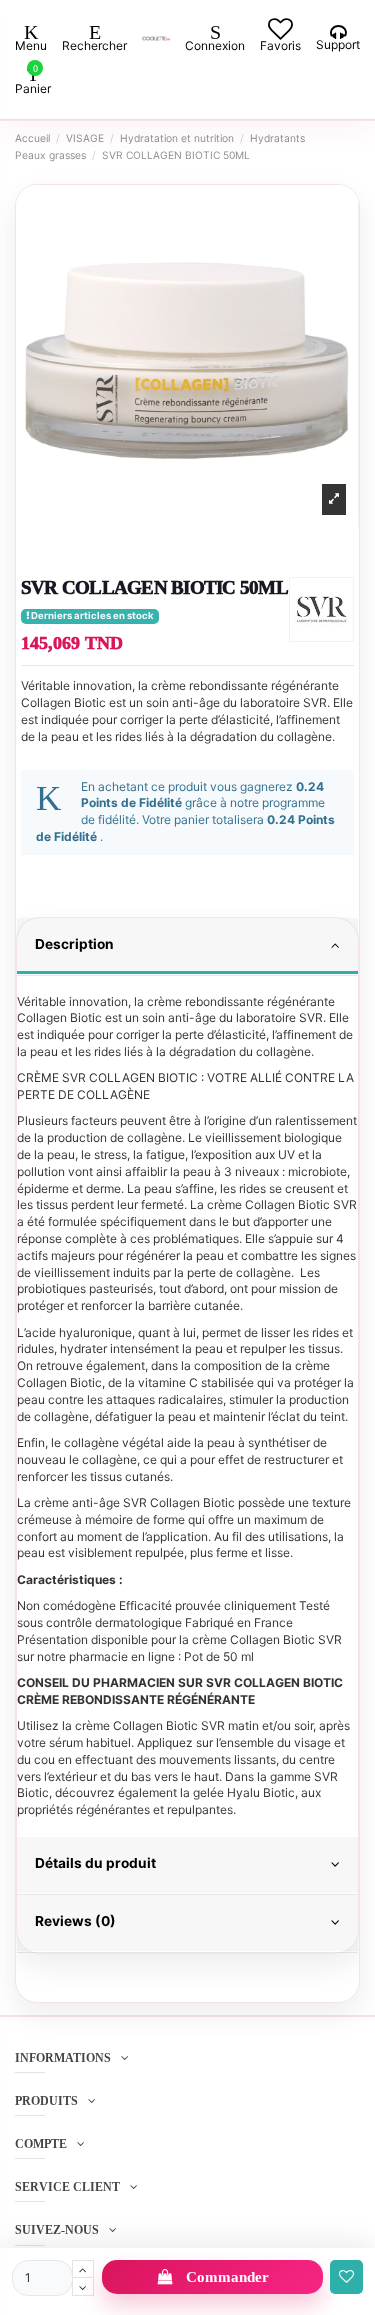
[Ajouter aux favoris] (346, 2277)
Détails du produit (95, 1863)
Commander (227, 2277)
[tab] (187, 947)
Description (74, 944)
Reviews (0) (75, 1921)
